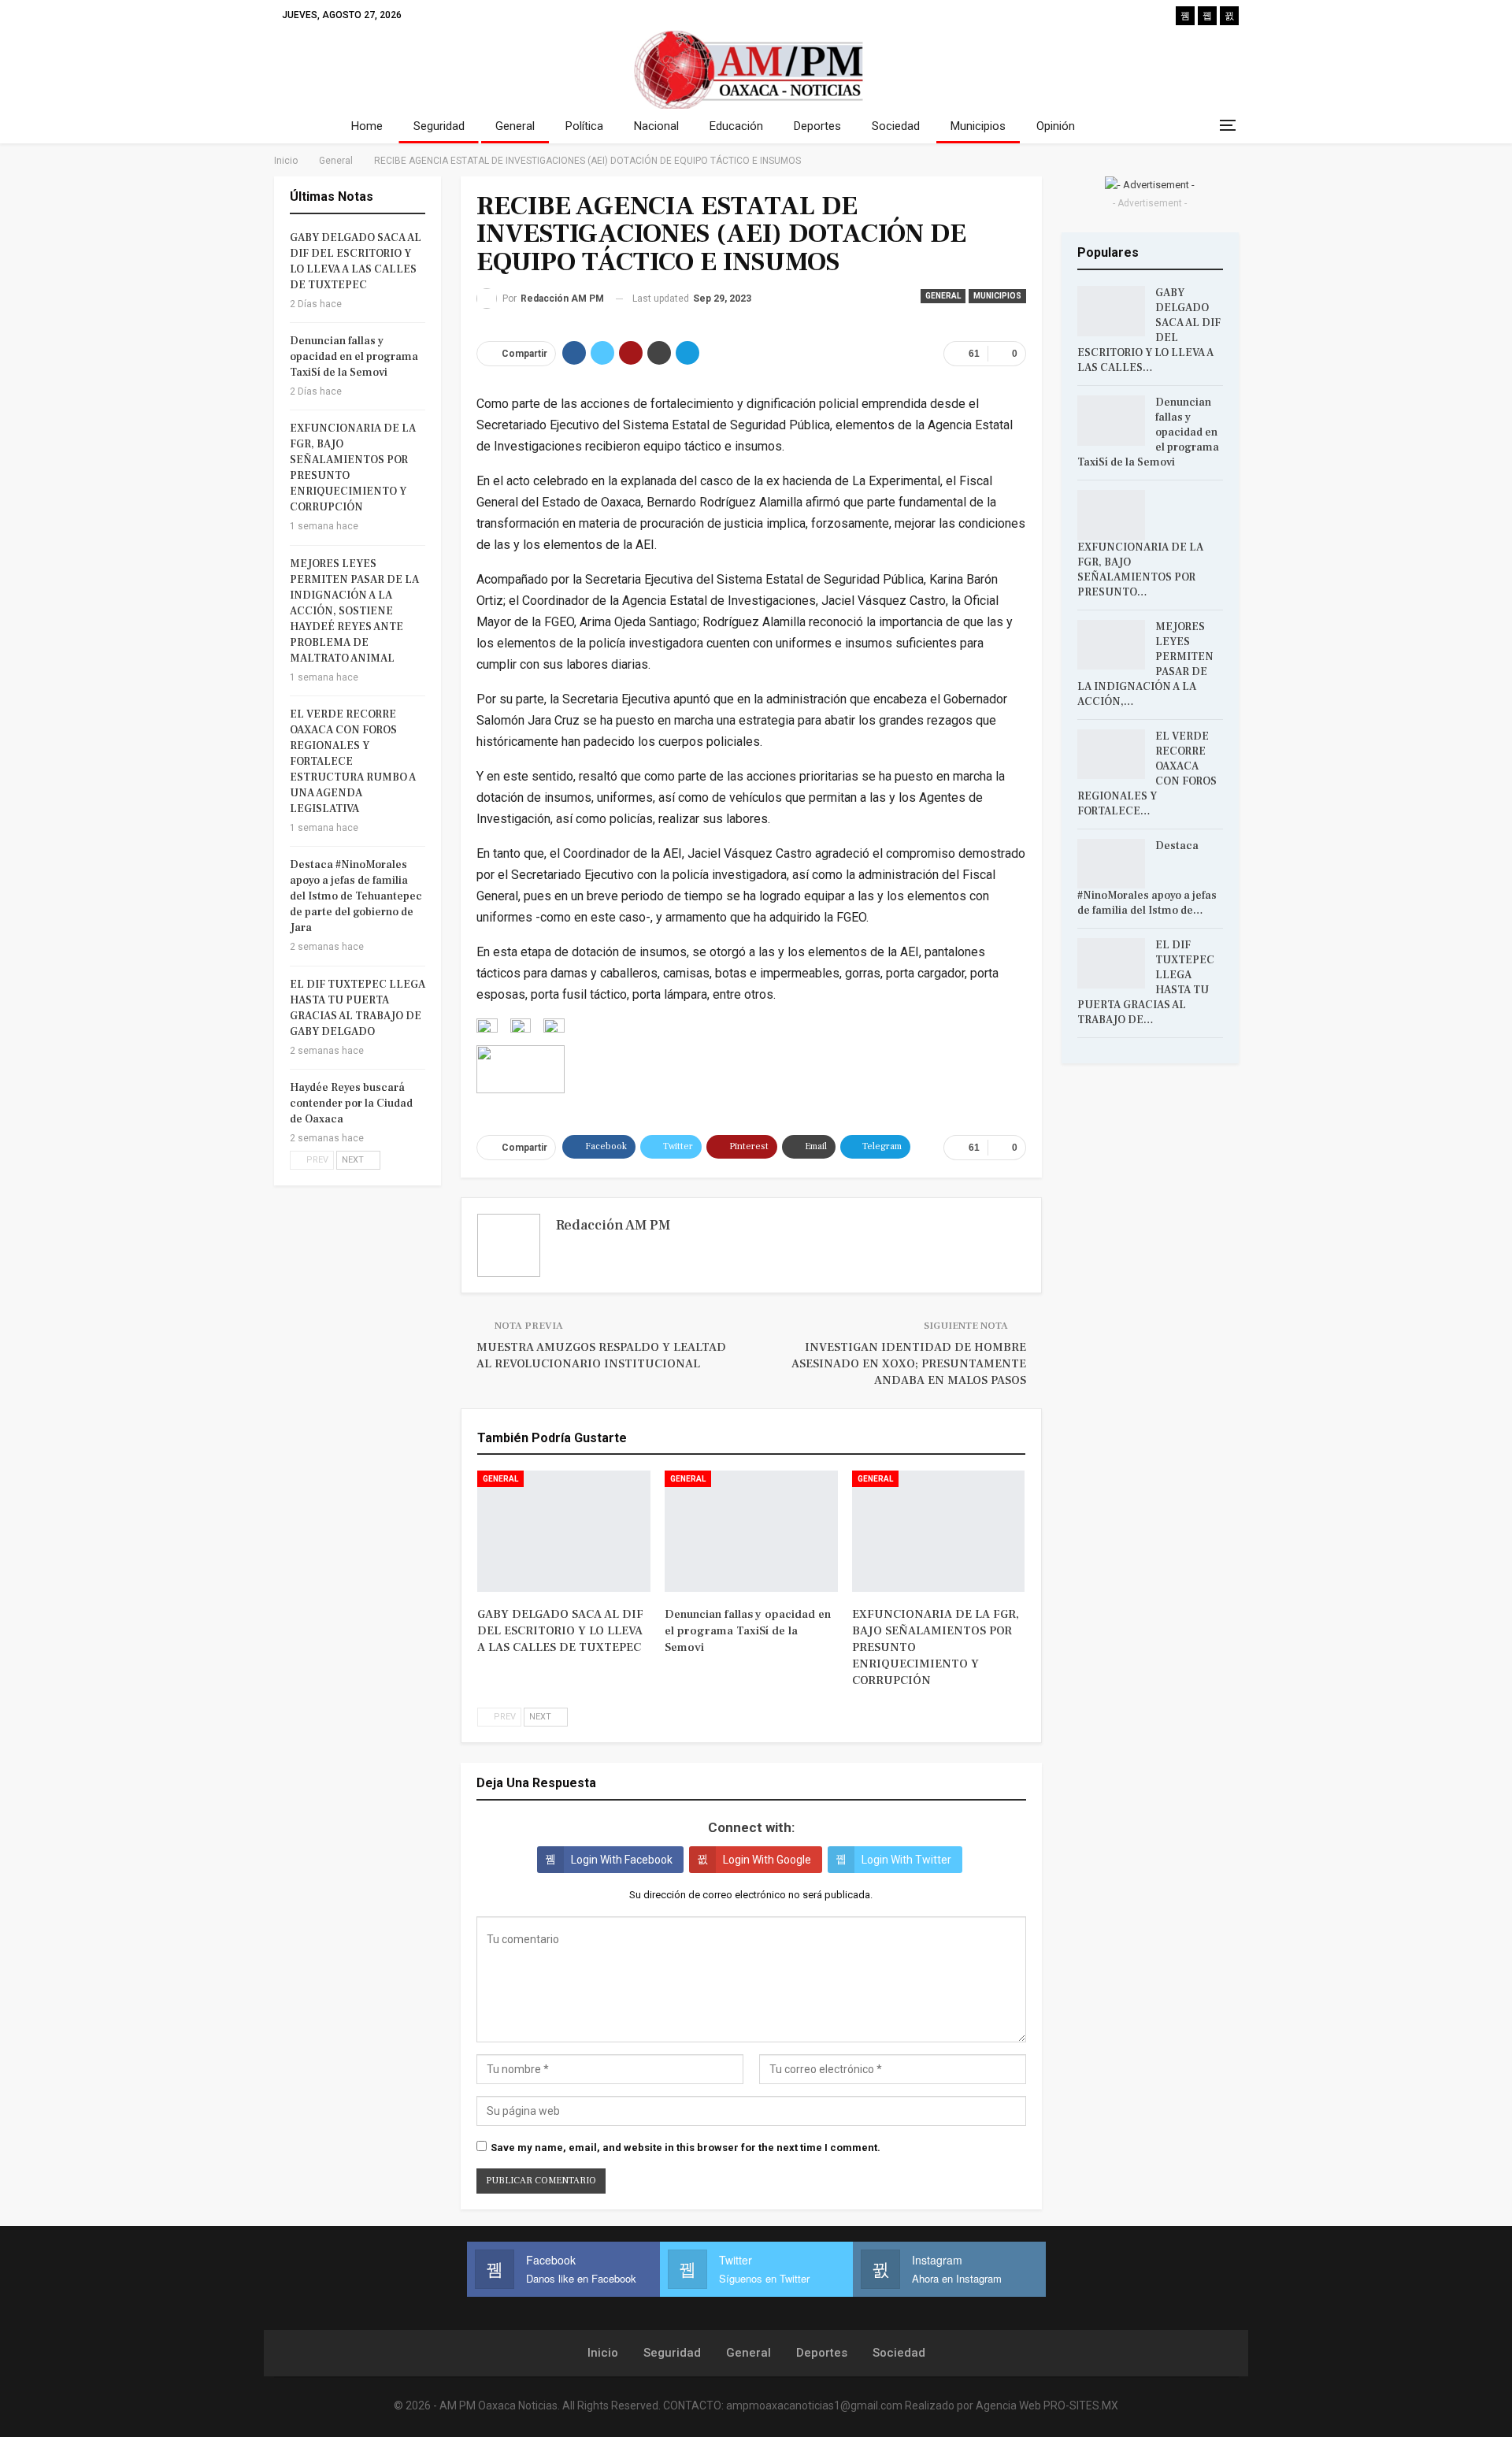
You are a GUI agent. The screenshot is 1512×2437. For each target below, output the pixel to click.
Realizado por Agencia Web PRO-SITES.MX (1012, 2405)
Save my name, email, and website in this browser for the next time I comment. (686, 2148)
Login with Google (767, 1860)
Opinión (1056, 126)
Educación (736, 126)
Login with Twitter (906, 1860)
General (515, 126)
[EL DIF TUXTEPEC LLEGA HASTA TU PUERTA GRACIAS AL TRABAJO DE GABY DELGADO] (1111, 963)
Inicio (603, 2353)
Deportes (817, 126)
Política (584, 126)
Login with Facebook (622, 1860)
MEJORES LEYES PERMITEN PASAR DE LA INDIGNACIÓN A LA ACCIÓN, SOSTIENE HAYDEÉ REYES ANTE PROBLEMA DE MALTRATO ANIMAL (354, 611)
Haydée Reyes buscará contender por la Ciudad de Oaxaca (351, 1104)
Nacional (656, 126)
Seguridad (439, 126)
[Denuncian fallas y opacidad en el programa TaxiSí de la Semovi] (751, 1531)
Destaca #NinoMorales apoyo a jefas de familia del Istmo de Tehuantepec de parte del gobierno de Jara (356, 896)
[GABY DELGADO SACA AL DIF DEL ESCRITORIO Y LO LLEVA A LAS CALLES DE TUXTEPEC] (564, 1531)
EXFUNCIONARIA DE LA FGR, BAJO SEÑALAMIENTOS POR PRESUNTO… (1140, 570)
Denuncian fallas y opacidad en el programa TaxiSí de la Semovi (354, 357)
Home (367, 126)
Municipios (978, 126)
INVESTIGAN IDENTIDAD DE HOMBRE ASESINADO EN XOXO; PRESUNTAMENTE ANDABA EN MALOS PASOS (909, 1364)
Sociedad (896, 126)
